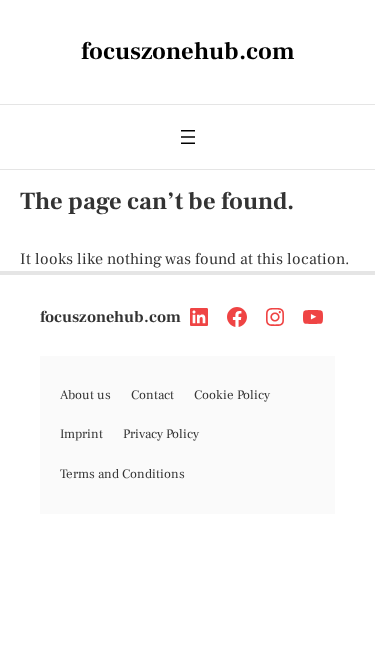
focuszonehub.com (110, 317)
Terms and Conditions (122, 474)
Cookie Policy (232, 395)
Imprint (81, 434)
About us (85, 395)
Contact (152, 395)
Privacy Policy (161, 434)
